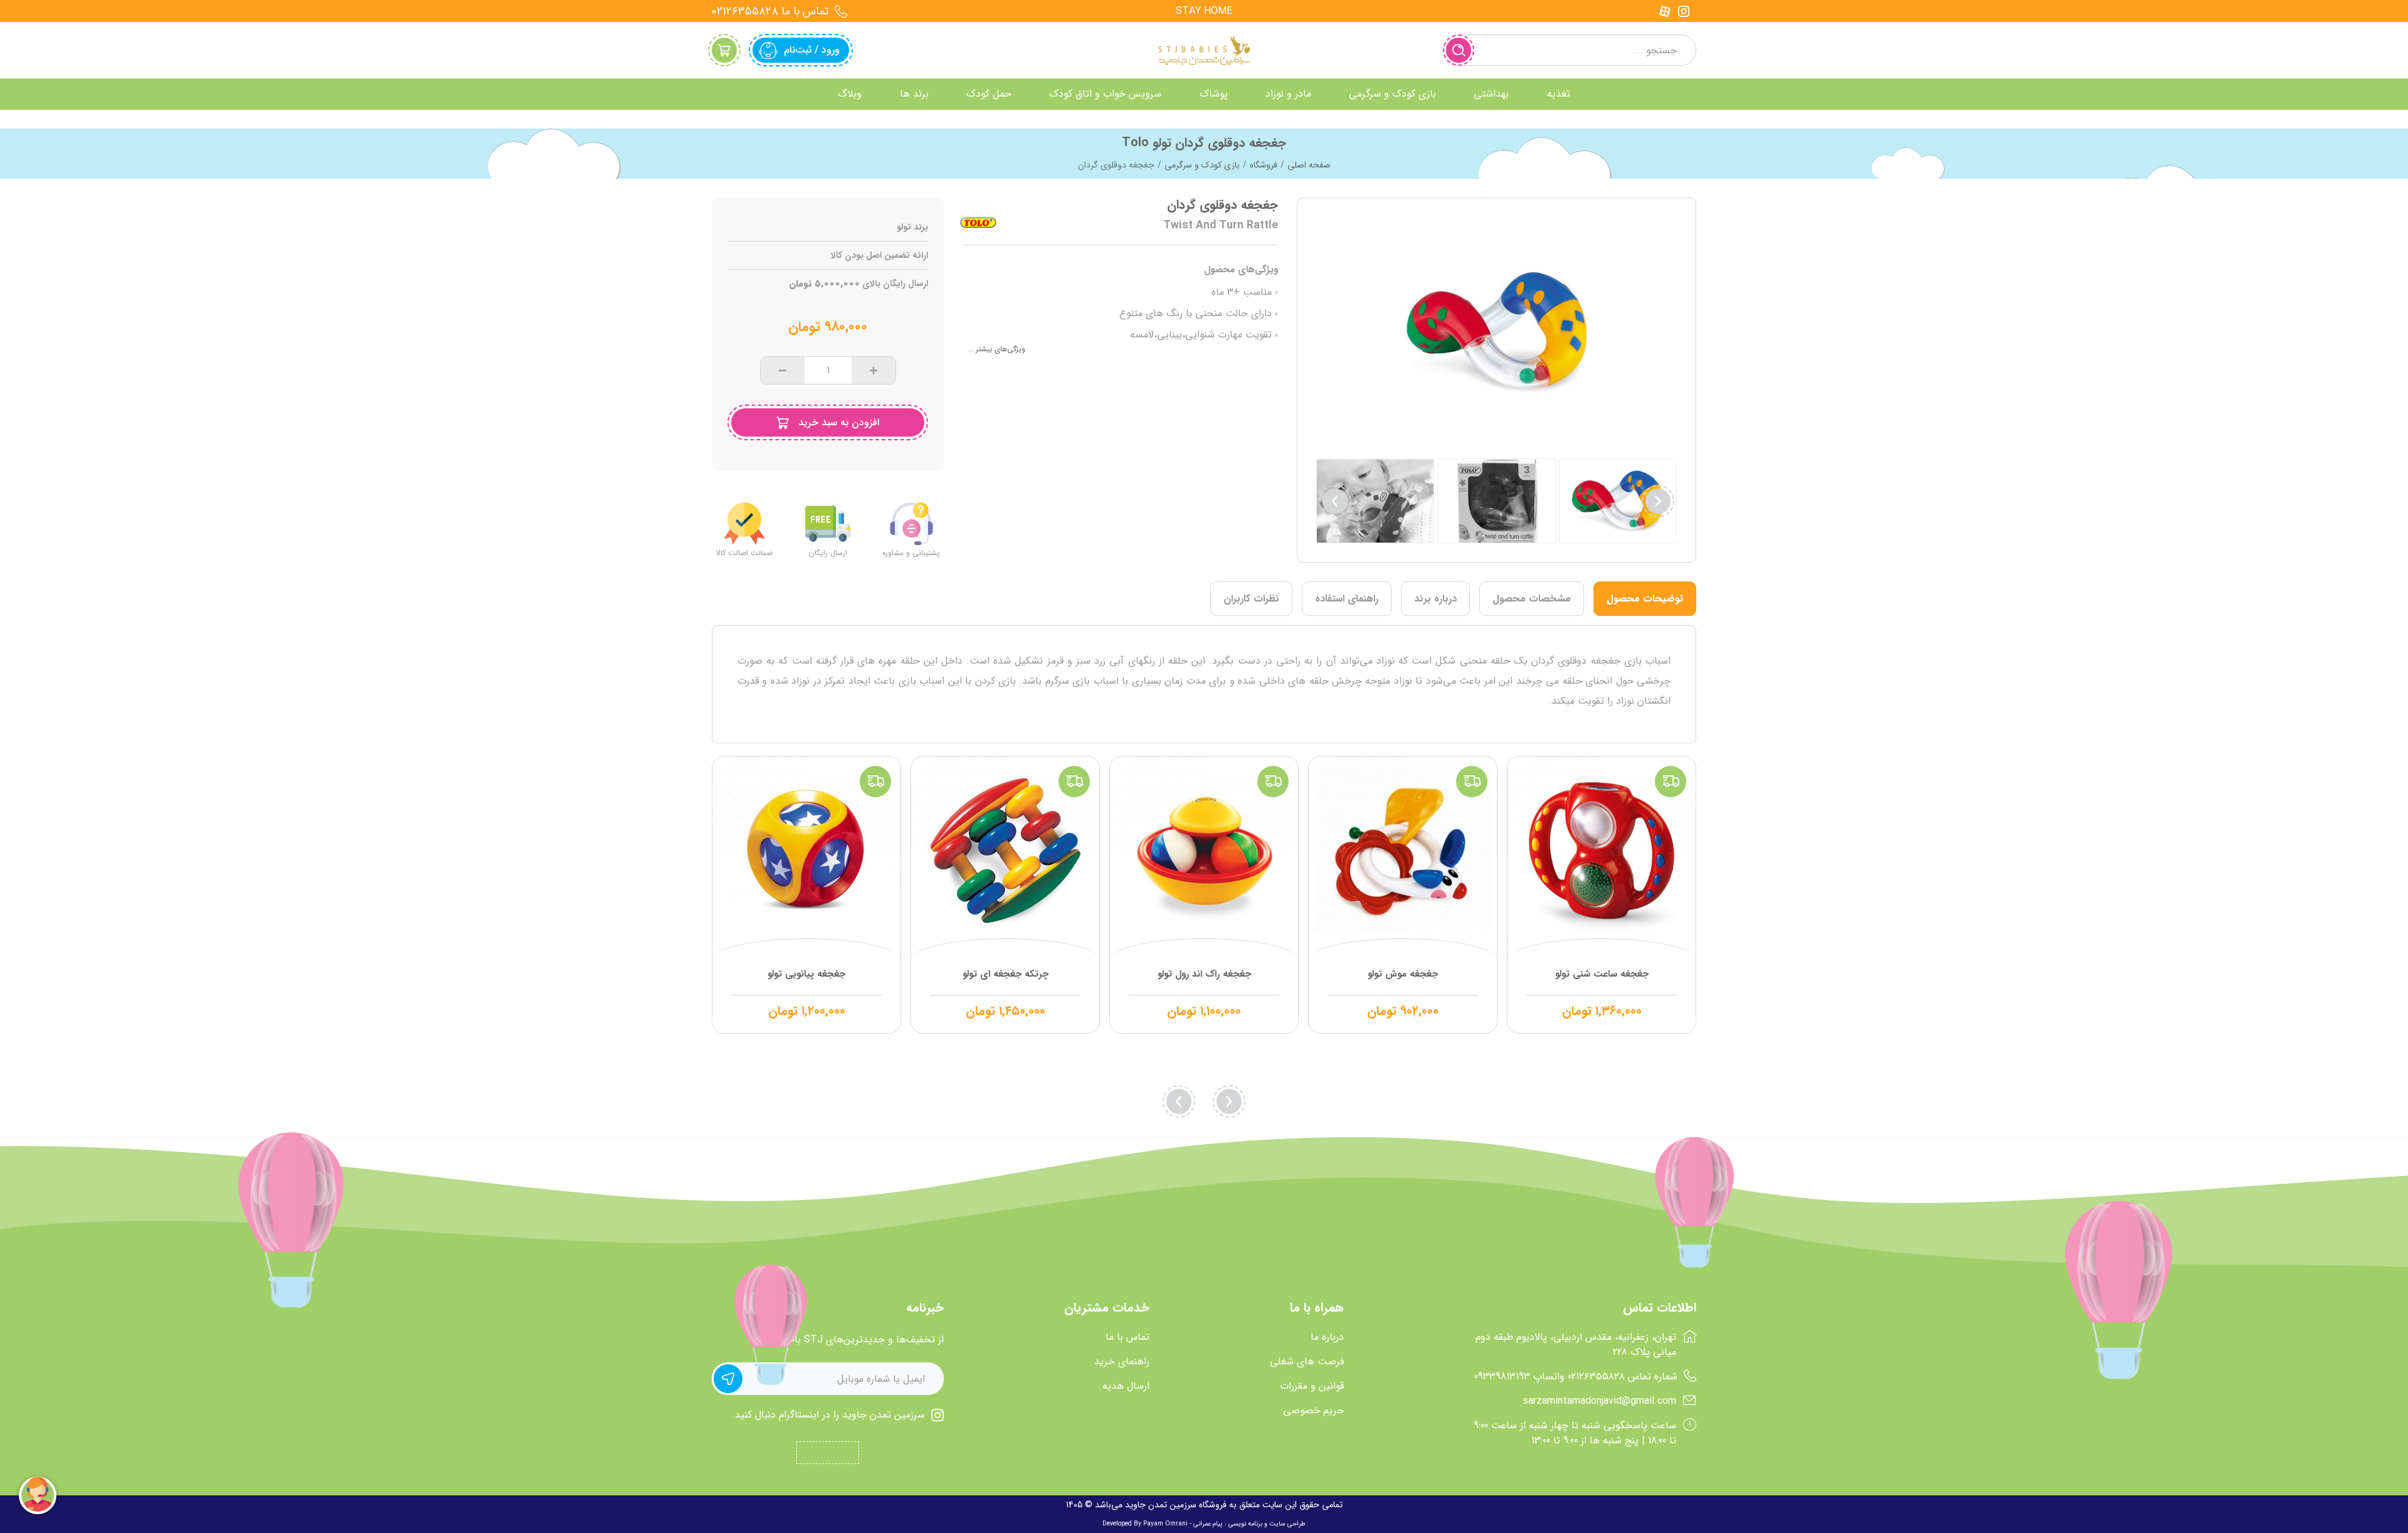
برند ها (914, 94)
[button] (1335, 501)
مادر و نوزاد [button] (1288, 94)
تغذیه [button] (1559, 94)
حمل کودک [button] (989, 94)
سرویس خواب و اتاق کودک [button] (1105, 94)
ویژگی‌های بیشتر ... (996, 349)
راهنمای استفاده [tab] (1347, 599)
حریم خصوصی (1313, 1411)
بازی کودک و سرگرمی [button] (1392, 94)
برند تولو (912, 227)
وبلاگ (850, 94)
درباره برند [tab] (1435, 599)
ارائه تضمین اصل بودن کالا (879, 256)
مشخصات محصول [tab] (1532, 599)
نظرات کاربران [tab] (1251, 599)
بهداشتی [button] (1491, 94)
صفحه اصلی (1309, 165)
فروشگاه (1264, 165)
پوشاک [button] (1214, 94)
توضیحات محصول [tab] (1645, 599)
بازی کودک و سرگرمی (1202, 165)
